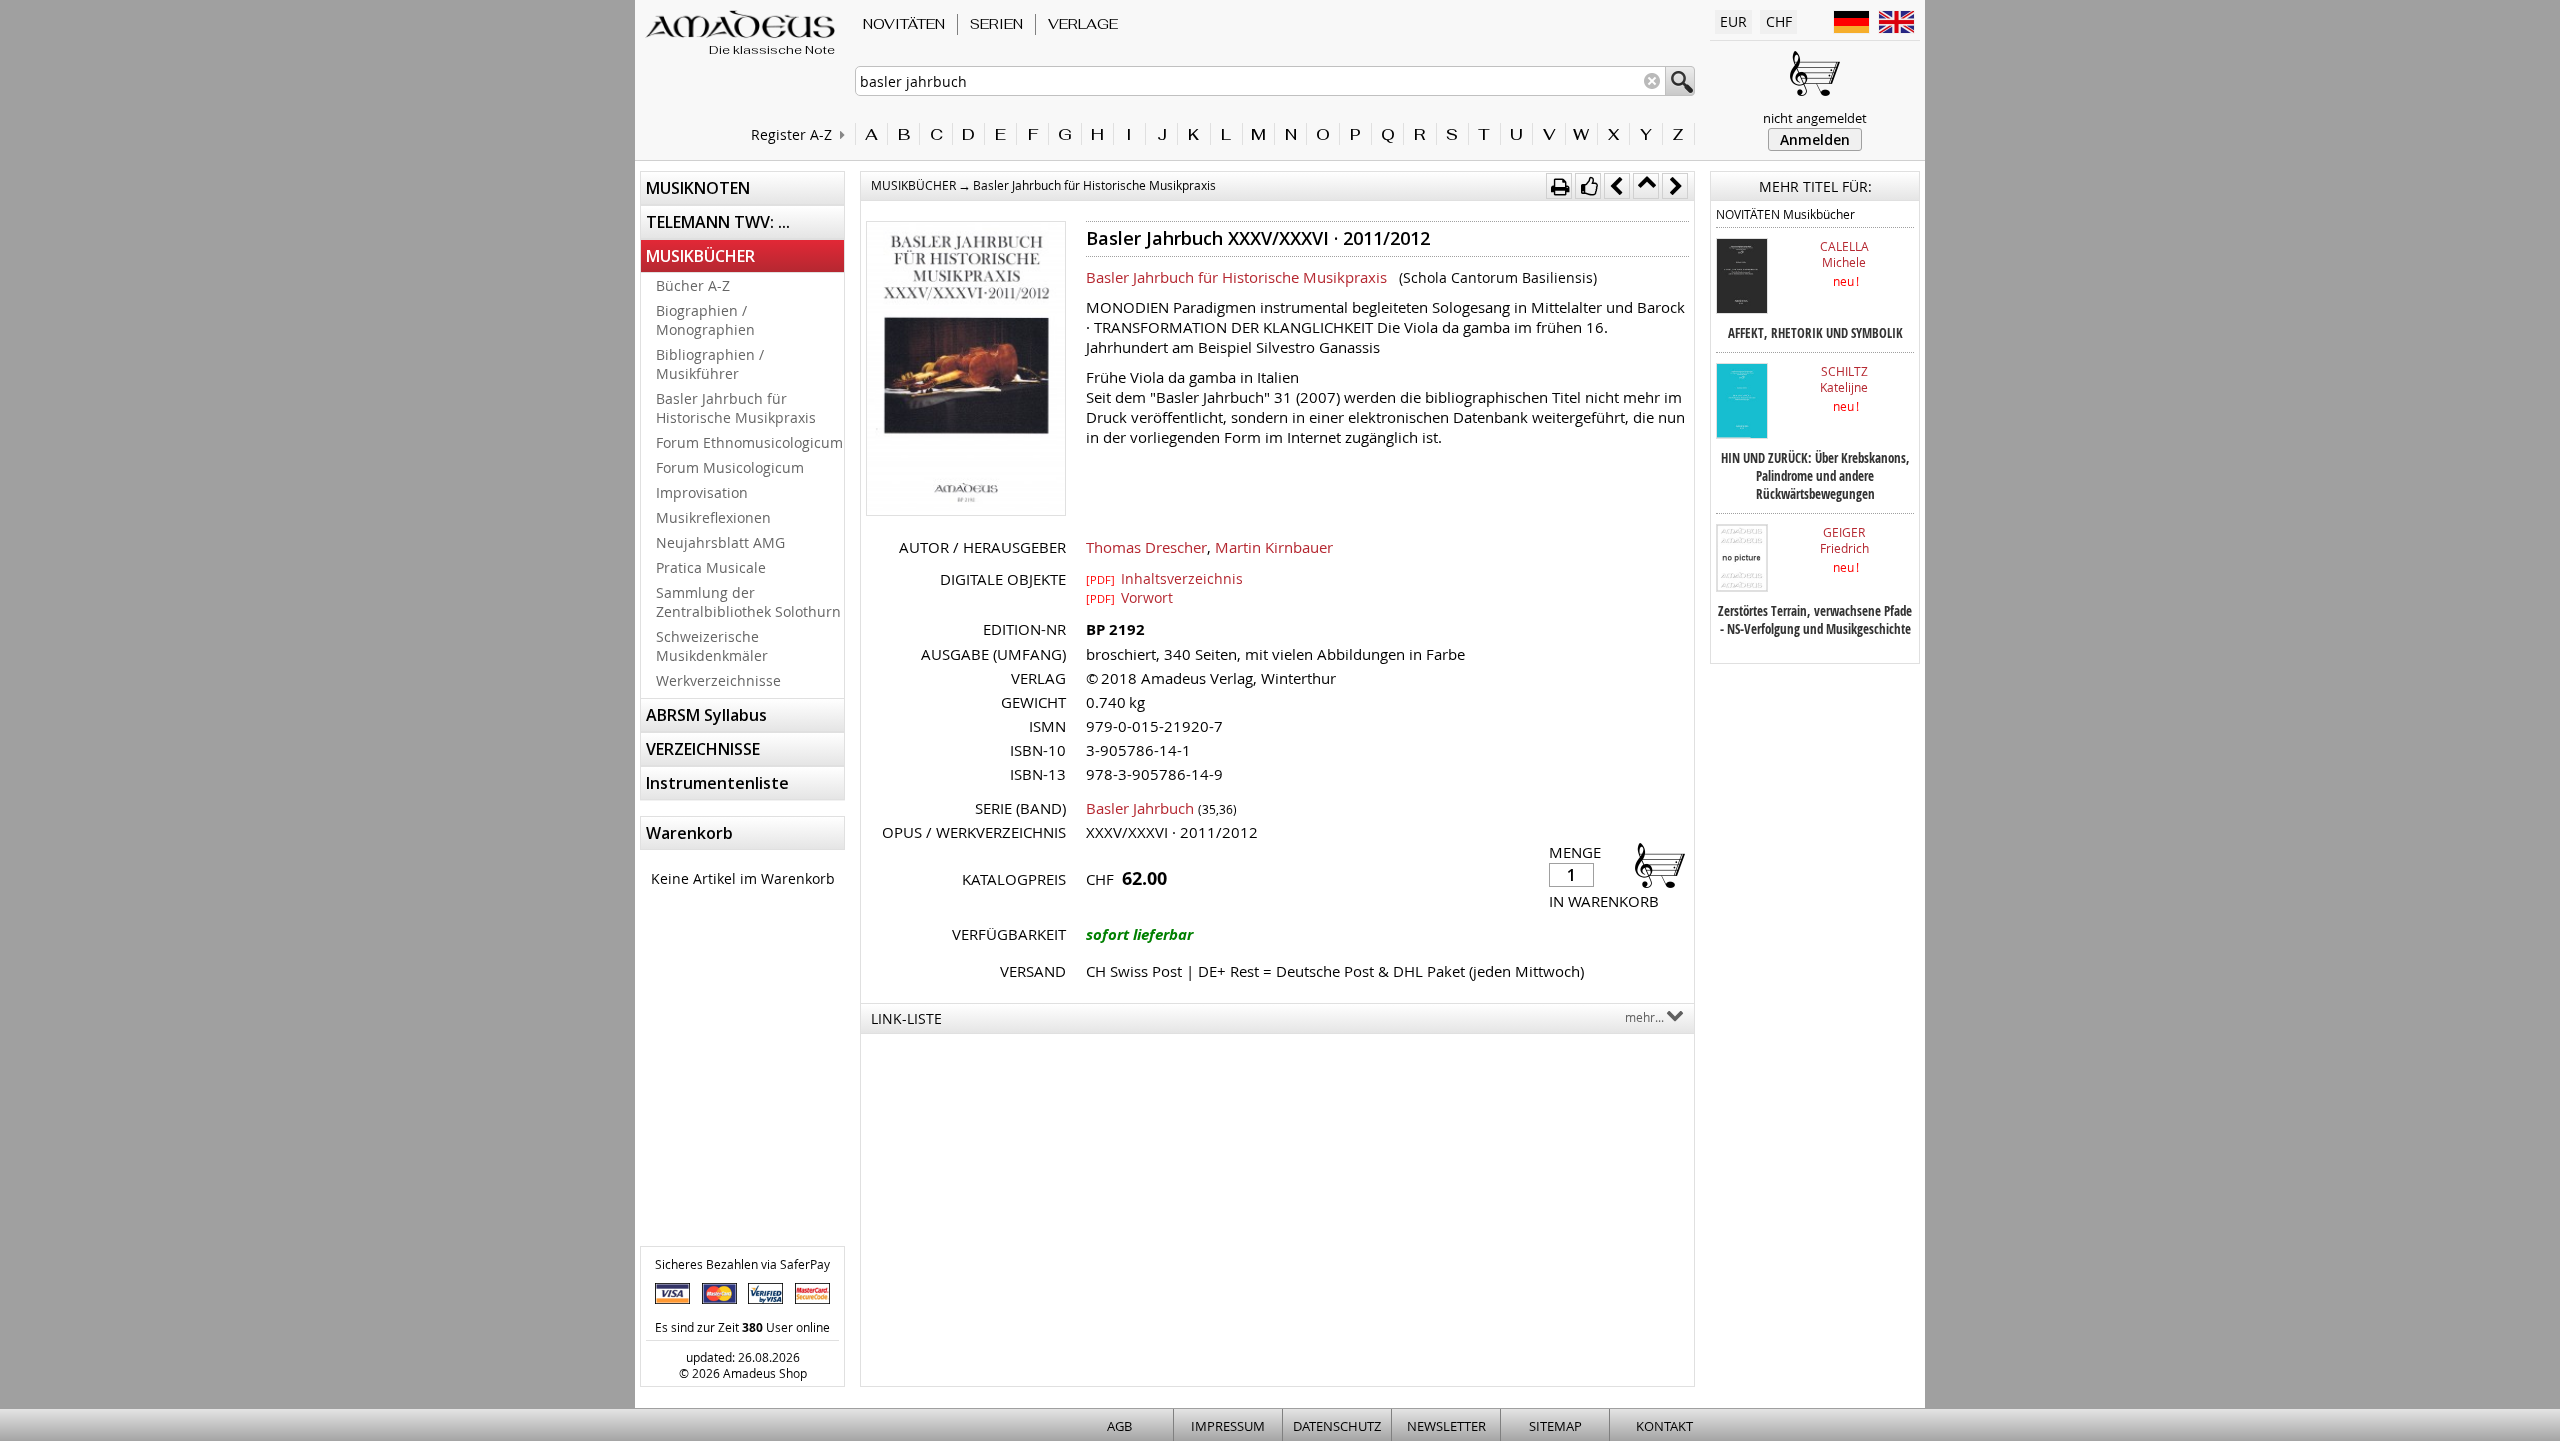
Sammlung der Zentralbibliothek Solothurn (748, 602)
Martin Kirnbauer (1274, 547)
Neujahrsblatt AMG (720, 542)
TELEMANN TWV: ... (718, 222)
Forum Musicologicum (730, 467)
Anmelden (1815, 139)
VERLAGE (1083, 24)
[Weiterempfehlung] (1588, 186)
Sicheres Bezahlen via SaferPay (742, 1264)
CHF (1779, 21)
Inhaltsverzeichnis (1164, 578)
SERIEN (996, 24)
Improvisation (702, 492)
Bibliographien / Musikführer (710, 364)
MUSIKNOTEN (698, 188)
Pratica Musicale (711, 567)
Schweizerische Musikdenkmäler (712, 646)
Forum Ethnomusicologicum (749, 442)
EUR (1733, 21)
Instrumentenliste (717, 783)
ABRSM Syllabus (706, 715)
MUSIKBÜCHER (700, 256)
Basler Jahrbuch (1140, 808)
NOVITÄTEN (904, 24)
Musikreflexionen (713, 517)
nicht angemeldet (1815, 118)
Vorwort (1129, 597)
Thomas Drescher (1146, 547)
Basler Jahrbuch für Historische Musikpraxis (736, 408)
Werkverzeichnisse (718, 680)
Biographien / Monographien (705, 320)
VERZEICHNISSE (703, 749)
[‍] (1654, 864)
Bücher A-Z (693, 285)
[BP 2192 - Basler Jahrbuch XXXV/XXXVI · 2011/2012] (966, 370)
